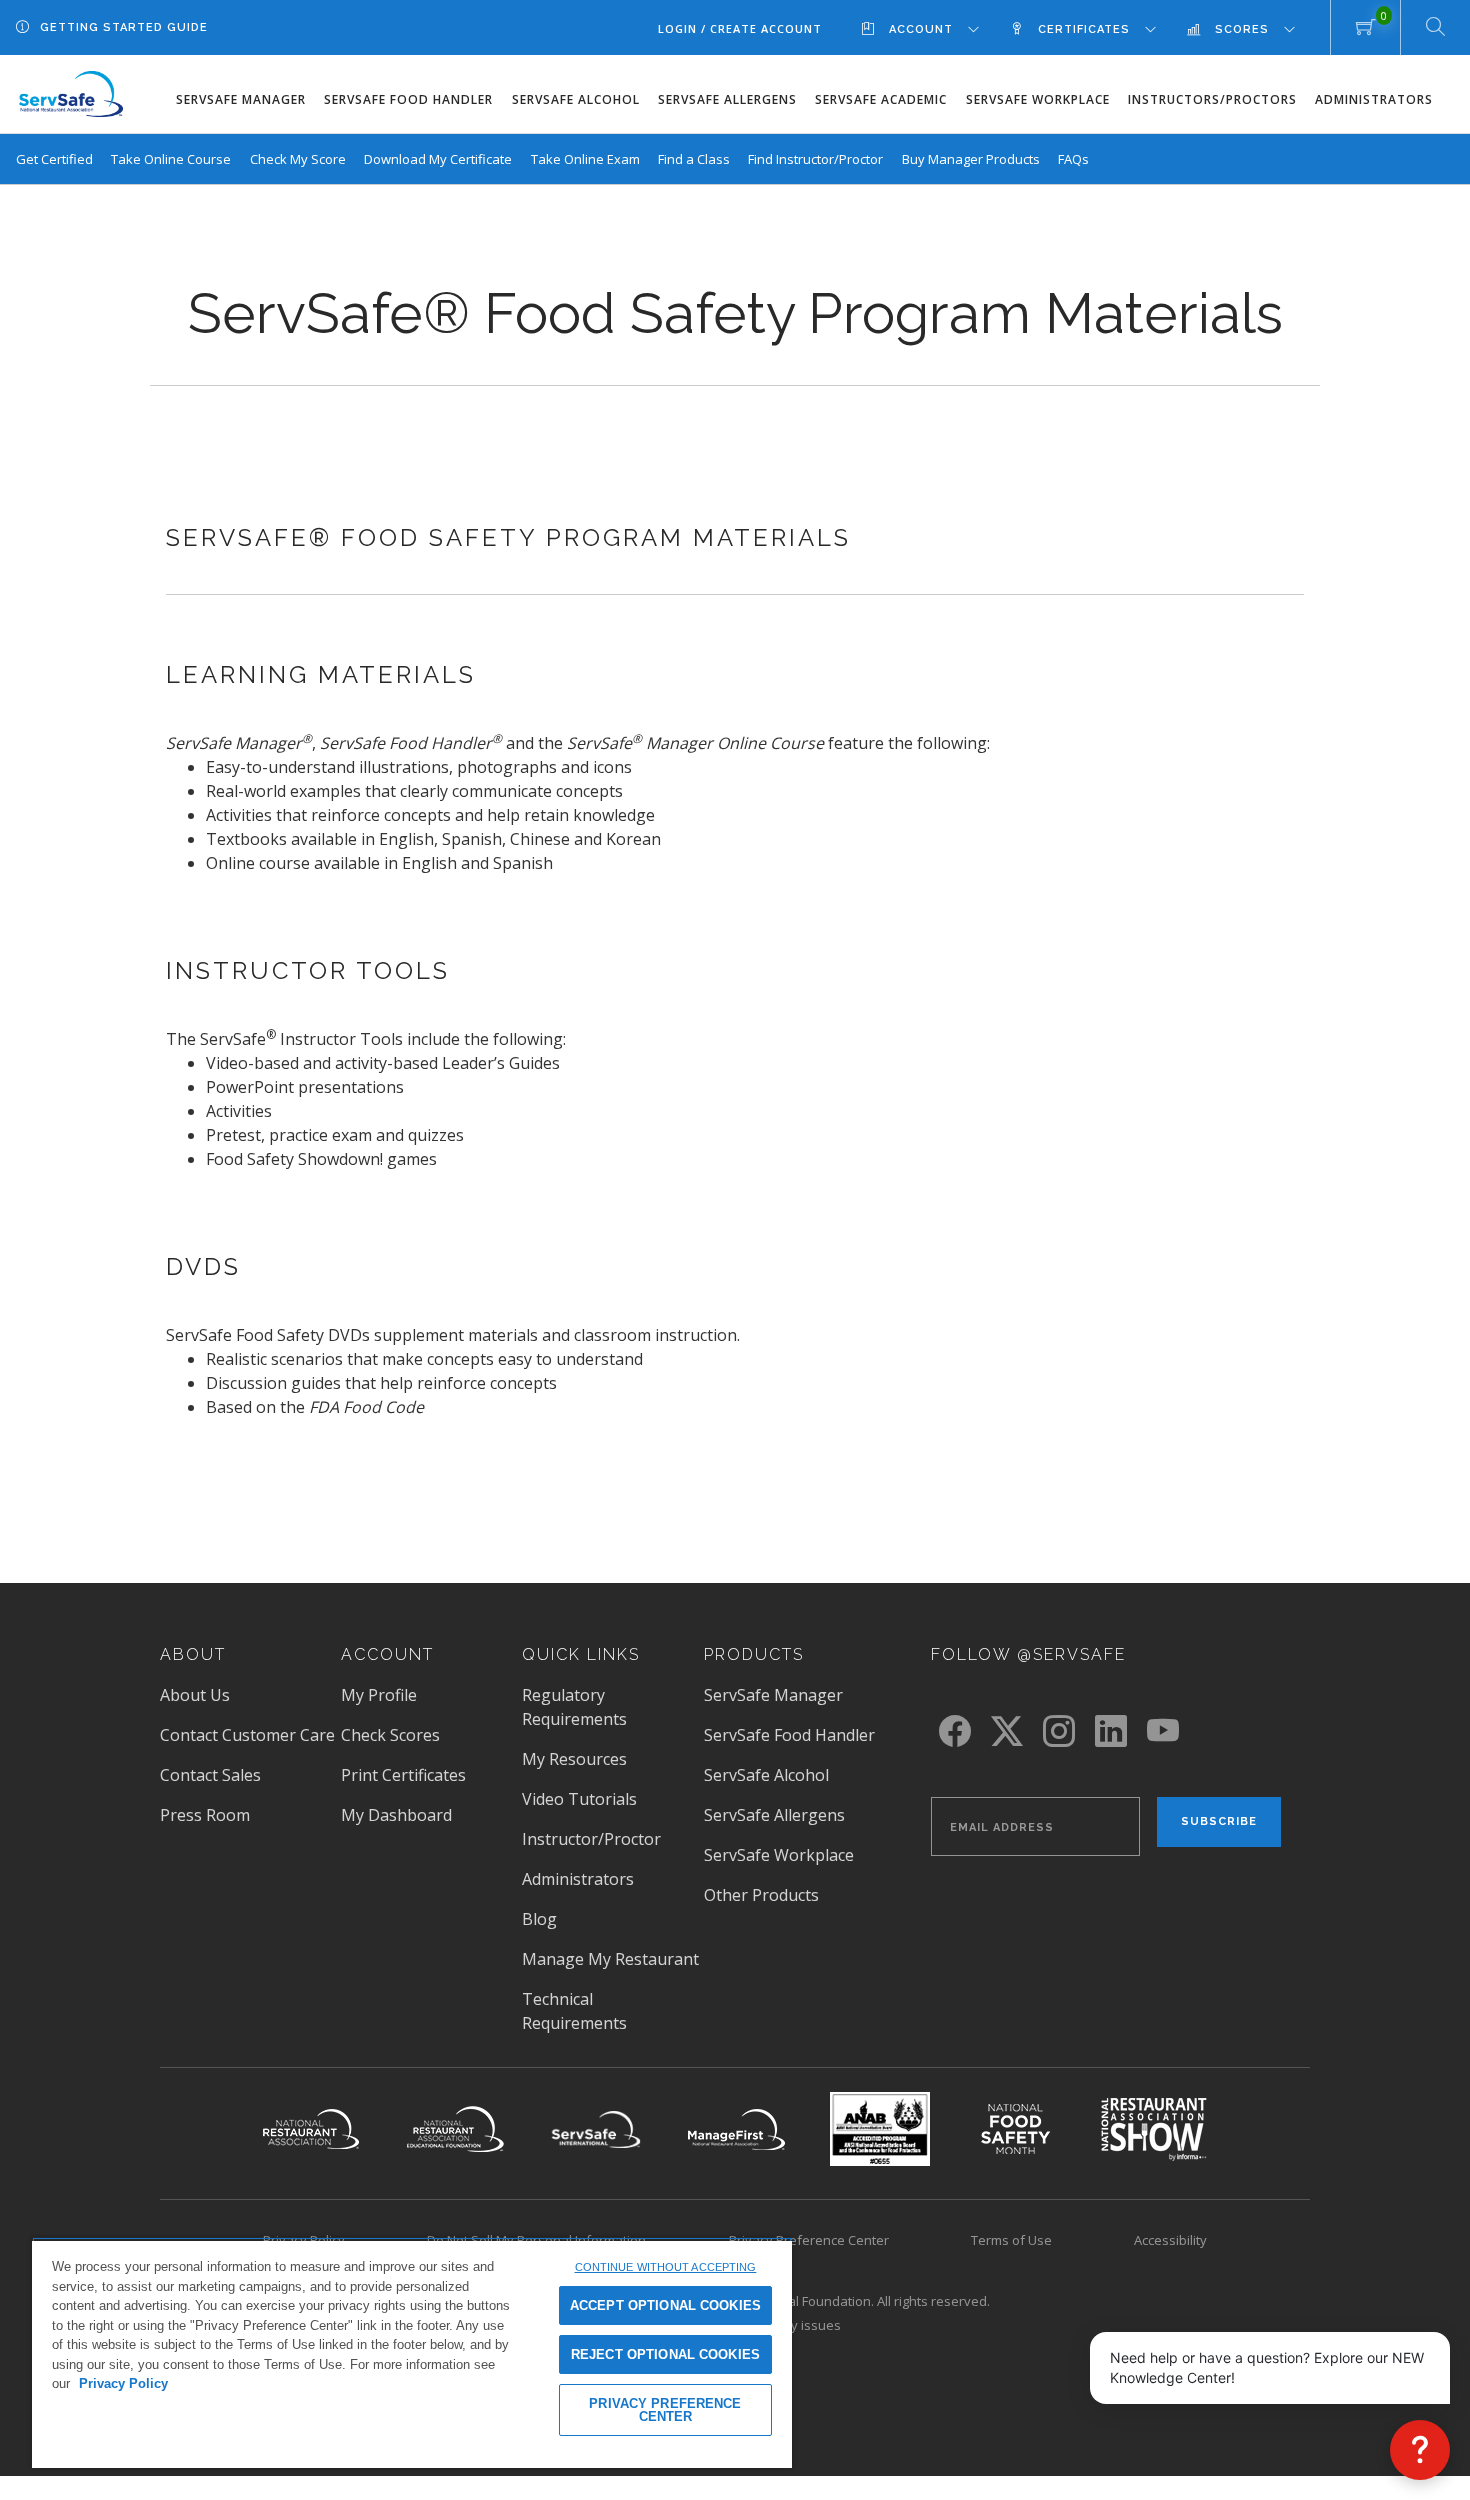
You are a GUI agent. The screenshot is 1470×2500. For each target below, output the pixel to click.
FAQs (1073, 159)
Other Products (761, 1895)
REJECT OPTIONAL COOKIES (665, 2354)
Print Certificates (403, 1775)
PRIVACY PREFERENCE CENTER (665, 2410)
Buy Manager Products (971, 159)
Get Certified (54, 159)
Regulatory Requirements (574, 1707)
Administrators (1374, 99)
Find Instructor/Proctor (815, 159)
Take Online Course (171, 159)
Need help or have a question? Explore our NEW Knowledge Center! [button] (1267, 2367)
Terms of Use (1011, 2240)
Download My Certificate (438, 159)
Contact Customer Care (247, 1735)
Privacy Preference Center (809, 2240)
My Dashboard (396, 1815)
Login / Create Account (740, 28)
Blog (539, 1919)
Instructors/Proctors (1212, 99)
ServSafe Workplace (1038, 99)
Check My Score (298, 159)
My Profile (379, 1695)
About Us (195, 1695)
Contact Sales (210, 1775)
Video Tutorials (579, 1799)
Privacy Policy (123, 2383)
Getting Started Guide (124, 27)
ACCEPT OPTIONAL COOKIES (665, 2305)
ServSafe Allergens (727, 99)
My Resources (574, 1759)
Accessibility (1170, 2240)
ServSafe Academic (881, 99)
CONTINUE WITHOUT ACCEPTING (666, 2267)
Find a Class (694, 159)
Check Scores (390, 1735)
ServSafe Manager (241, 99)
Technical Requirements (574, 2011)
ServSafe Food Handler (408, 99)
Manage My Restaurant (610, 1959)
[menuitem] (935, 28)
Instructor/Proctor (591, 1839)
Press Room (233, 1815)
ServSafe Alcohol (576, 99)
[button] (1420, 2450)
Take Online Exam (585, 159)
